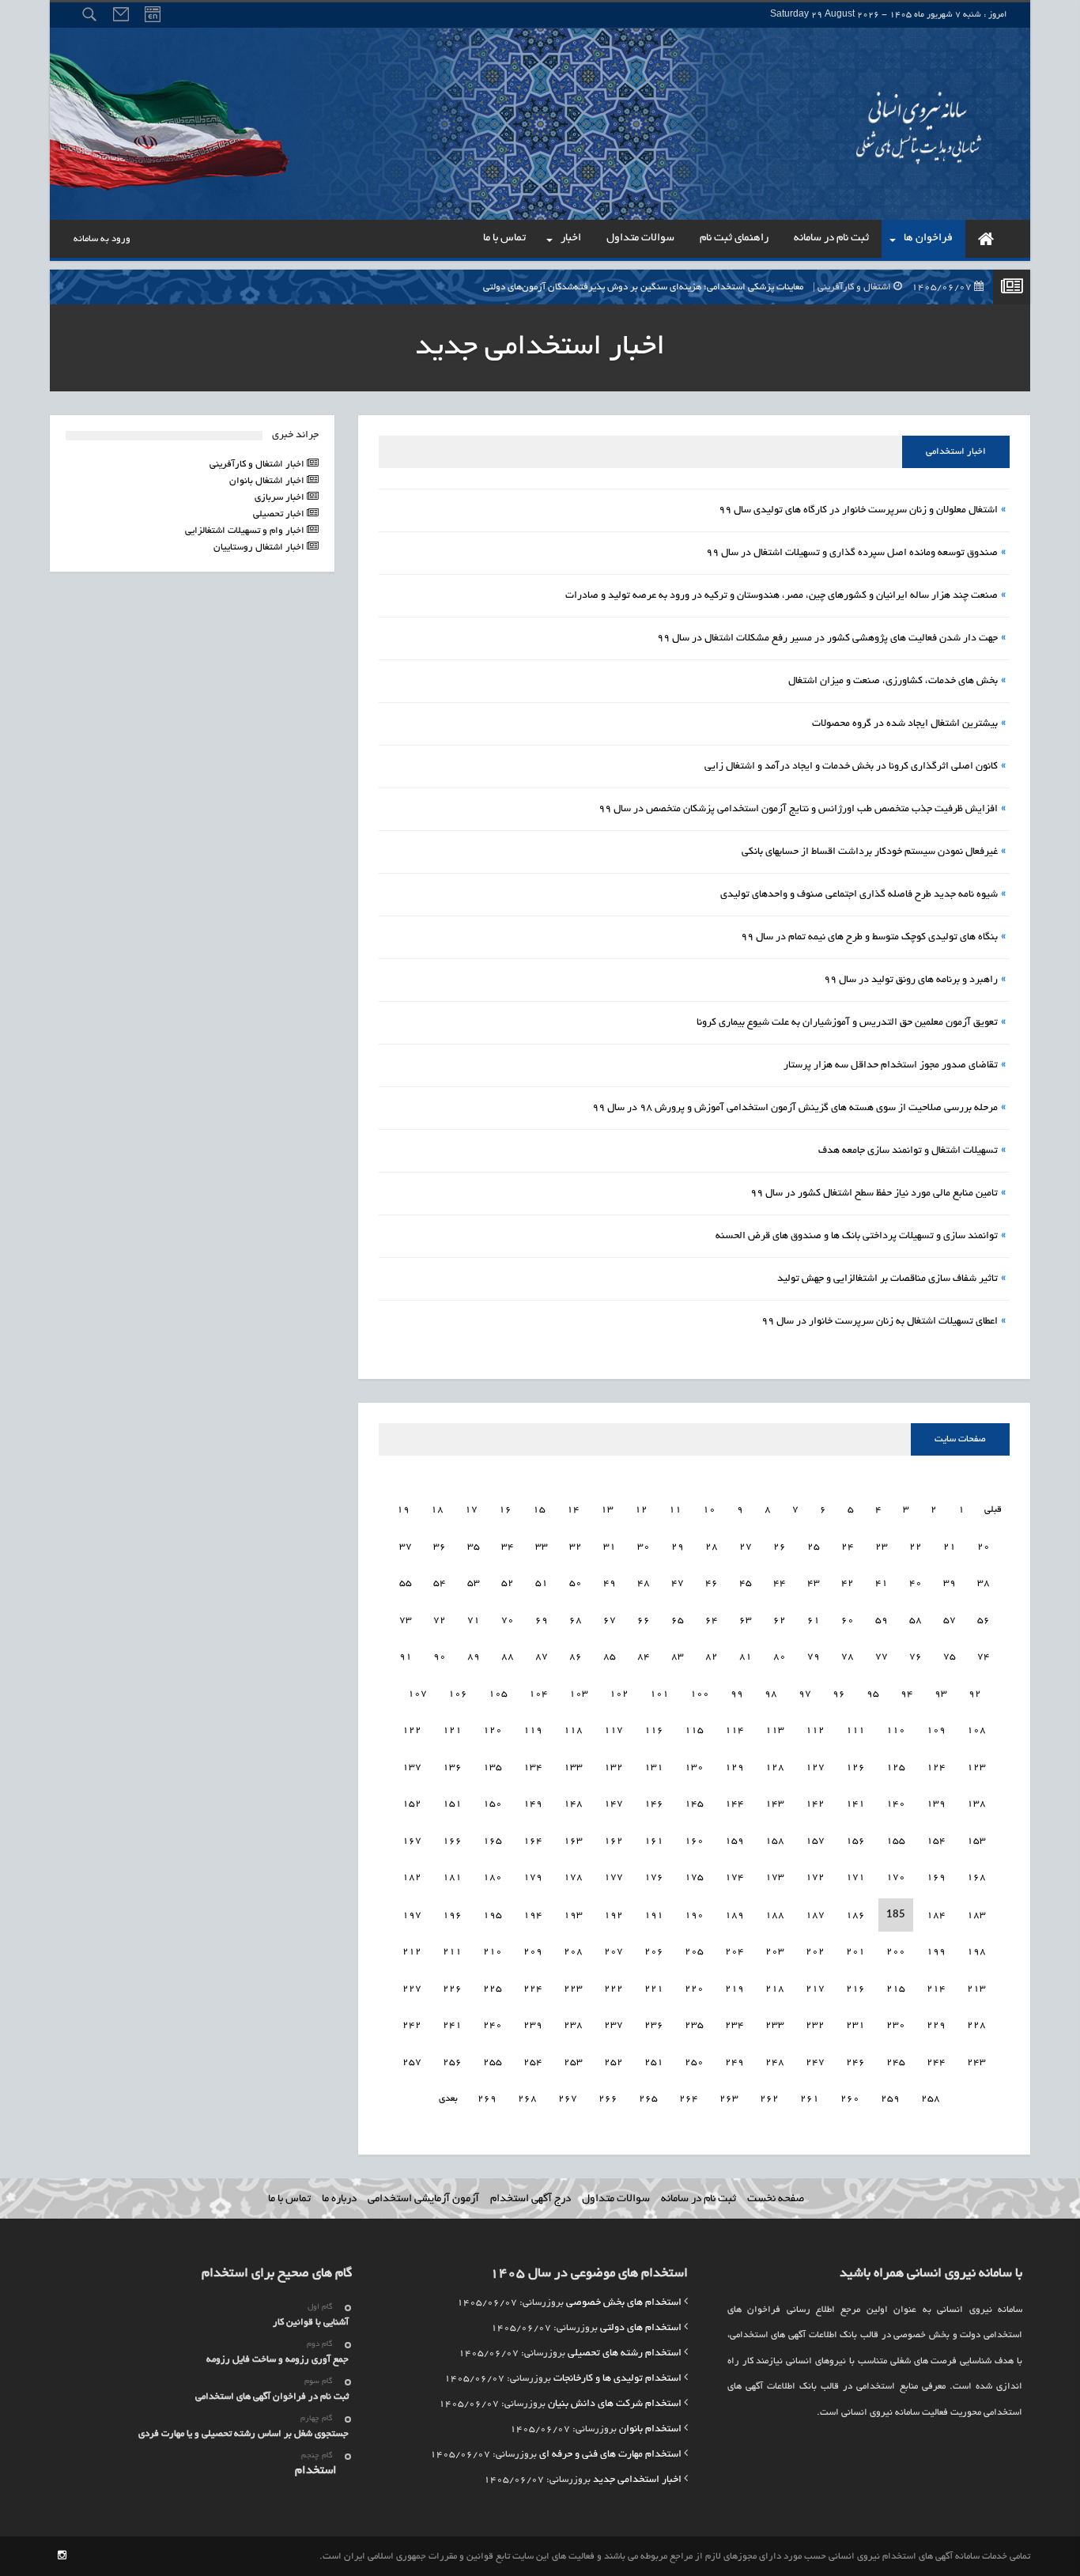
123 (976, 1768)
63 (746, 1620)
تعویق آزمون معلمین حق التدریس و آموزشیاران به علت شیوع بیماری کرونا (847, 1023)
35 (474, 1547)
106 (458, 1694)
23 (882, 1547)
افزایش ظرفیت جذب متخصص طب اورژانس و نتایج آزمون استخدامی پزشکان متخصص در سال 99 (798, 810)
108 (976, 1730)
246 (855, 2062)
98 (771, 1694)
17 (471, 1510)
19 (403, 1510)
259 (890, 2099)
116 (654, 1730)
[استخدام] (986, 239)
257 (412, 2062)
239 (533, 2025)
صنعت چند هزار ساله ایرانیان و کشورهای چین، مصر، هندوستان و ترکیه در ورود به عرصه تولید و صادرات (782, 596)
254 (533, 2062)
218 (775, 1989)
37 (406, 1547)
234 (734, 2025)
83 (678, 1657)
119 (533, 1730)
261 (810, 2099)
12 (641, 1510)
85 (610, 1657)
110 (896, 1730)
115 (694, 1730)
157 (815, 1841)
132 (614, 1768)
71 (474, 1620)
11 (675, 1510)
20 (984, 1547)
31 (610, 1547)
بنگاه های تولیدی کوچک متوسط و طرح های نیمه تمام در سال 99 (869, 938)
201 (855, 1952)
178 (573, 1877)
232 (815, 2025)
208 (573, 1952)
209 (533, 1952)
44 (780, 1583)
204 (734, 1952)
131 (654, 1768)
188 (775, 1915)
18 (437, 1510)
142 (815, 1804)
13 (607, 1510)
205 (694, 1952)
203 (775, 1952)
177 (614, 1877)
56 (984, 1620)
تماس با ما (289, 2199)
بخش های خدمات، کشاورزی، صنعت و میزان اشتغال (893, 682)
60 (848, 1620)
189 (734, 1915)
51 (542, 1583)
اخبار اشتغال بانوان (268, 481)
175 (694, 1877)
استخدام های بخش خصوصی (624, 2303)
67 (610, 1620)
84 (644, 1657)
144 (734, 1804)
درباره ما (339, 2199)
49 (610, 1583)
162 (614, 1841)
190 (694, 1915)
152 (412, 1804)
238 (573, 2025)
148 (573, 1804)
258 (931, 2099)
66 (644, 1620)
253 (573, 2062)
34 (508, 1547)
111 (855, 1730)
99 (737, 1694)
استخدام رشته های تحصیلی (625, 2354)
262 (769, 2099)
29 (678, 1547)
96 (839, 1694)
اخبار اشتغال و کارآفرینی (258, 465)
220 (694, 1989)
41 (882, 1583)
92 (975, 1694)
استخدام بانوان (650, 2430)
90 (440, 1657)
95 (873, 1694)
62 (780, 1620)
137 (412, 1768)
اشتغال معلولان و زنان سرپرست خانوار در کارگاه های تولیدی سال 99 (858, 511)
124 (936, 1768)
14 (573, 1510)
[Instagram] (62, 2557)
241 (452, 2025)
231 (855, 2025)
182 (412, 1877)
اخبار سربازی (281, 498)
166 (452, 1841)
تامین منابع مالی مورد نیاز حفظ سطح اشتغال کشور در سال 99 (874, 1194)
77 (882, 1657)
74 (984, 1657)
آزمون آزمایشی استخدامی (423, 2199)
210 (493, 1952)
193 (573, 1915)
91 (406, 1657)
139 (936, 1804)
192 (614, 1915)
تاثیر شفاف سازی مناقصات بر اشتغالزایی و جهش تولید (887, 1279)
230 (896, 2025)
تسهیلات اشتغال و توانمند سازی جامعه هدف (908, 1151)
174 (734, 1877)
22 (916, 1547)
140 (896, 1804)
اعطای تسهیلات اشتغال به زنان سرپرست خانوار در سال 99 (880, 1322)
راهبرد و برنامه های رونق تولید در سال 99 (911, 980)
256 (452, 2062)
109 (936, 1730)
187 (815, 1915)
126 (855, 1768)
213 (976, 1989)
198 (976, 1952)
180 (493, 1877)
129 (734, 1768)
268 (527, 2099)
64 (712, 1620)
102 (619, 1694)
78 (848, 1657)
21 (950, 1547)
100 (700, 1694)
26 (780, 1547)
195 (493, 1915)
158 (775, 1841)
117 (614, 1730)
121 (452, 1730)
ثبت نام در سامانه (699, 2199)
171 (855, 1877)
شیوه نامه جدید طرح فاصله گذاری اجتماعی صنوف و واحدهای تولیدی (859, 895)
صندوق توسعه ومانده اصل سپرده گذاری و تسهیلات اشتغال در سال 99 (852, 553)
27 (746, 1547)
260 (850, 2099)
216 (855, 1989)
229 (936, 2025)
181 (452, 1877)
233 (775, 2025)
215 (896, 1989)
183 (976, 1915)
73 (406, 1620)
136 (452, 1768)
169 (936, 1877)
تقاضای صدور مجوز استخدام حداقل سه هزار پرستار (891, 1066)
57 (950, 1620)
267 (568, 2099)
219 (734, 1989)
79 (814, 1657)
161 (654, 1841)
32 (576, 1547)
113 (775, 1730)
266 (608, 2099)
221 (654, 1989)
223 (573, 1989)
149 (533, 1804)
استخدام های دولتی (641, 2329)
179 (533, 1877)
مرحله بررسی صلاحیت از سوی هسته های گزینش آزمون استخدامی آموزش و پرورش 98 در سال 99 (795, 1109)
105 (498, 1694)
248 (775, 2062)
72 (440, 1620)
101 (659, 1694)
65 (678, 1620)
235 (694, 2025)
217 (815, 1989)
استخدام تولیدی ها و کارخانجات (617, 2379)
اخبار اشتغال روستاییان (260, 548)
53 (474, 1583)
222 (614, 1989)
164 (533, 1841)
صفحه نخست (776, 2199)
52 (508, 1583)
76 (916, 1657)
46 (712, 1583)
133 (573, 1768)
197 (412, 1915)
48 (644, 1583)
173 (775, 1877)
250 (694, 2062)
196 (452, 1915)
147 (614, 1804)
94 (907, 1694)
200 (896, 1952)
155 (896, 1841)
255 (493, 2062)
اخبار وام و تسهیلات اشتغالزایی (246, 531)
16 (505, 1510)
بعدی (448, 2099)
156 (855, 1841)
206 (654, 1952)
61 (814, 1620)
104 (538, 1694)
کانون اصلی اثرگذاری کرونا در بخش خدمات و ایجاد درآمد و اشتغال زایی (851, 767)
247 (815, 2062)
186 (855, 1915)
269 (487, 2099)
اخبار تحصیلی (280, 514)
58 (916, 1620)
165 (493, 1841)
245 (896, 2062)
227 (412, 1989)
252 (614, 2062)
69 (542, 1620)
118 (573, 1730)
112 (815, 1730)
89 (474, 1657)
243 (976, 2062)
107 (417, 1694)
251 (654, 2062)
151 (452, 1804)
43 (814, 1583)
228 (976, 2025)
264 (689, 2099)
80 (780, 1657)
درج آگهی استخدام (531, 2199)
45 (746, 1583)
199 (936, 1952)
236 (654, 2025)
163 (573, 1841)
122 (412, 1730)
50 (576, 1583)
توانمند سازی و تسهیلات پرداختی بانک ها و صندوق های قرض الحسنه (857, 1237)
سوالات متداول (616, 2199)
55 (406, 1583)
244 (936, 2062)
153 (976, 1841)
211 (452, 1952)
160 (694, 1841)
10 (709, 1510)
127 (815, 1768)
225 (493, 1989)
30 (644, 1547)
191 (654, 1915)
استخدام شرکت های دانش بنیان (615, 2404)
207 (614, 1952)
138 (976, 1804)
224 (533, 1989)
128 (775, 1768)
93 (941, 1694)
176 (654, 1877)
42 (848, 1583)
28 (712, 1547)
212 (412, 1952)
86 (576, 1657)
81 (746, 1657)
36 (440, 1547)
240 (493, 2025)
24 (848, 1547)
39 (950, 1583)
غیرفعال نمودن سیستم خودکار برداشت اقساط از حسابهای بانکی (870, 852)
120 (493, 1730)
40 (916, 1583)
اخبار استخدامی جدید (637, 2480)
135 (493, 1768)
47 (678, 1583)
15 (539, 1510)
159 (734, 1841)
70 (508, 1620)
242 (412, 2025)
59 (882, 1620)
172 (815, 1877)
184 (936, 1915)
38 (984, 1583)
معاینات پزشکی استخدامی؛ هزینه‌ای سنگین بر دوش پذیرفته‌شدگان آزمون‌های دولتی (729, 287)
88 (508, 1657)
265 (648, 2099)
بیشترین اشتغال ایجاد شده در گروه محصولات (905, 724)
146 (654, 1804)
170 (896, 1877)
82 (712, 1657)
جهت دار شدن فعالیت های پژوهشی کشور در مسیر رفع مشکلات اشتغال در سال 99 (827, 639)
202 (815, 1952)
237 (614, 2025)
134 (533, 1768)
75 (950, 1657)
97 (805, 1694)
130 (694, 1768)
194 (533, 1915)
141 (855, 1804)
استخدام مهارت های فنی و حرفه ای (610, 2455)
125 (896, 1768)
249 (734, 2062)
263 (729, 2099)
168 (976, 1877)
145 (694, 1804)
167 (412, 1841)
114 (734, 1730)
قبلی (992, 1510)
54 (440, 1583)
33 (542, 1547)
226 (452, 1989)
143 (775, 1804)
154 (936, 1841)
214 (936, 1989)
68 (576, 1620)
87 (542, 1657)
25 (814, 1547)
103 (579, 1694)
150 (493, 1804)
